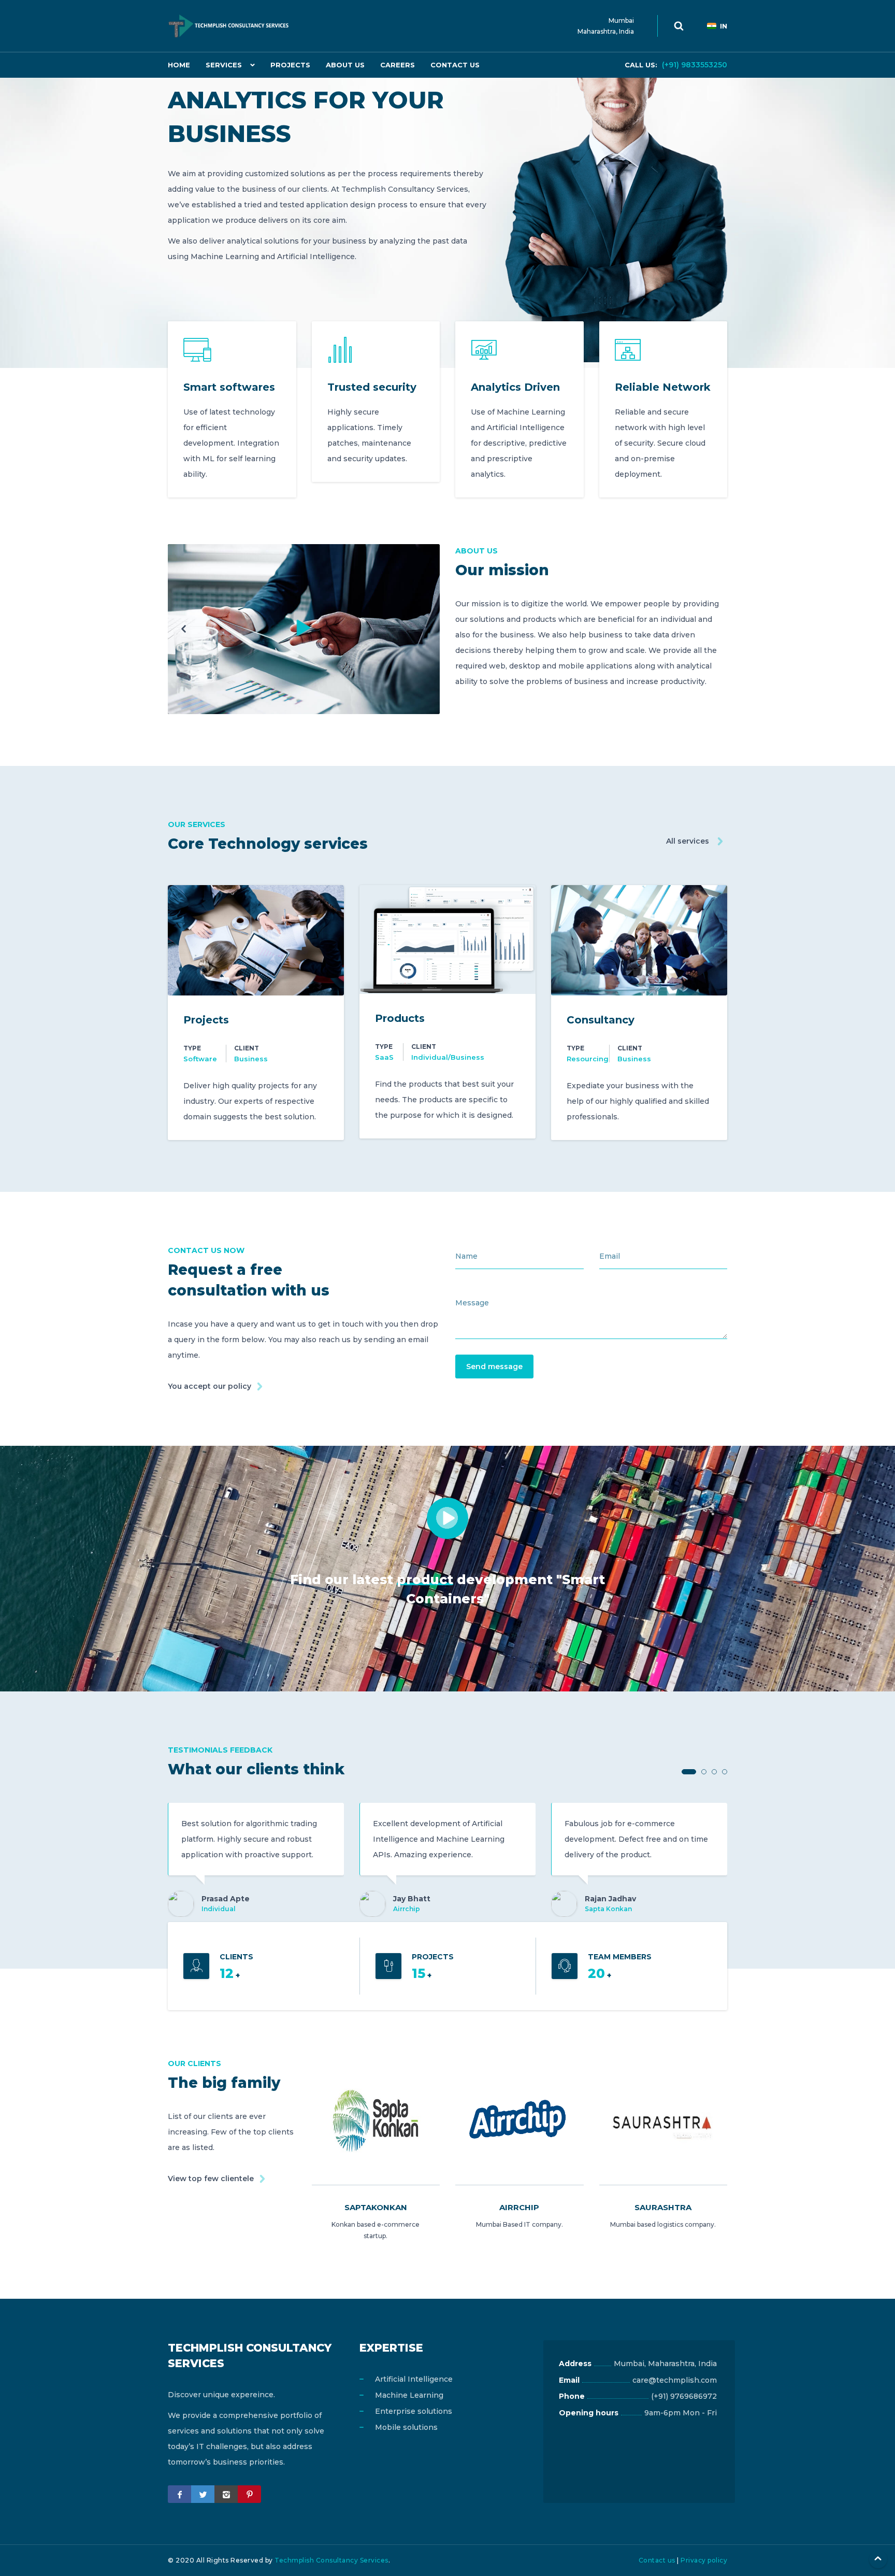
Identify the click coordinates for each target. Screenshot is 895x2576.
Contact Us (455, 65)
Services (224, 65)
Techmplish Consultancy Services (331, 2560)
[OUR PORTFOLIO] (304, 629)
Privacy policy (704, 2560)
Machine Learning (409, 2395)
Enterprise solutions (414, 2411)
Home (179, 65)
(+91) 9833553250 (676, 65)
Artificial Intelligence (414, 2379)
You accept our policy (210, 1386)
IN (724, 26)
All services (688, 841)
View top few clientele (211, 2179)
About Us (345, 65)
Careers (398, 65)
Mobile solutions (406, 2427)
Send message (494, 1367)
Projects (290, 65)
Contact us (657, 2560)
